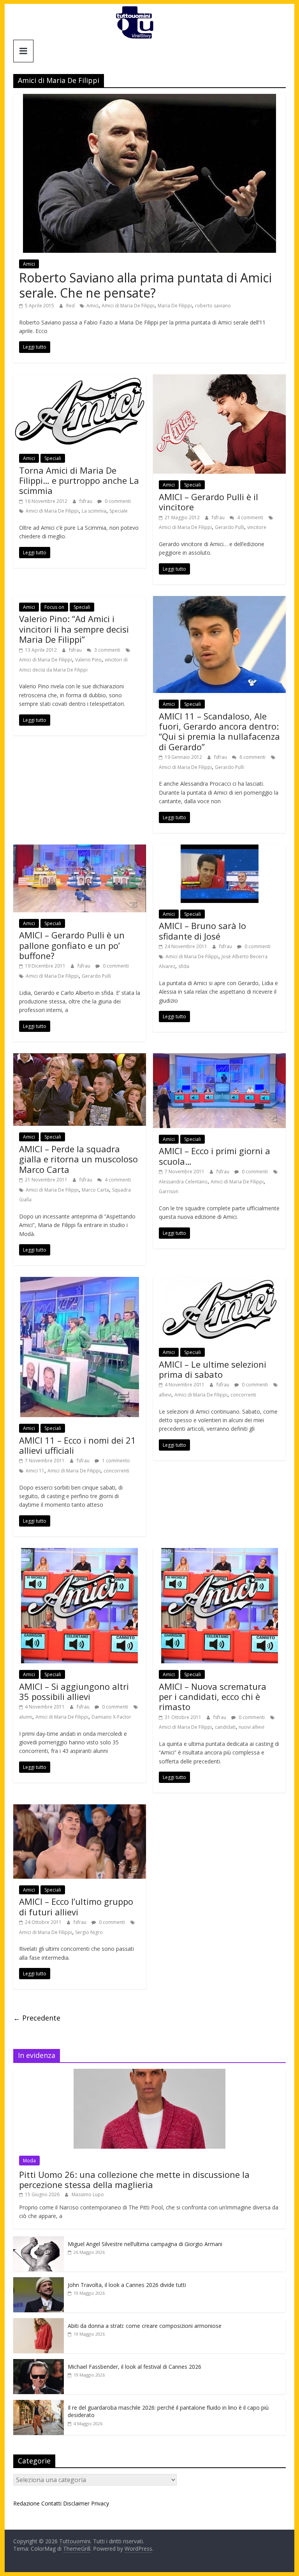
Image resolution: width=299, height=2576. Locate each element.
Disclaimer (76, 2503)
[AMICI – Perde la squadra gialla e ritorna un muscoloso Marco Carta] (80, 1058)
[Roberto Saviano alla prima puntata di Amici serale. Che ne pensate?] (149, 99)
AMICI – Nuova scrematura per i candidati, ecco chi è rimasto (213, 1697)
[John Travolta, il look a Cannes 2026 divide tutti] (39, 2281)
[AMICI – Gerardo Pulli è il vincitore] (219, 379)
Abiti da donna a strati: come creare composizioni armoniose (145, 2326)
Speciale (119, 511)
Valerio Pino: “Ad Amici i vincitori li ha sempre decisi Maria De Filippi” (74, 629)
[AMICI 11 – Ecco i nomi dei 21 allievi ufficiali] (80, 1282)
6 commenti (252, 757)
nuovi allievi (252, 1727)
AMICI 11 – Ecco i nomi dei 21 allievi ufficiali (77, 1445)
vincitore (257, 527)
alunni (26, 1717)
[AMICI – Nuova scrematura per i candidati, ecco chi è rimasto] (220, 1553)
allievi (165, 1395)
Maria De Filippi (175, 306)
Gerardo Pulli (230, 527)
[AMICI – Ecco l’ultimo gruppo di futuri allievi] (80, 1809)
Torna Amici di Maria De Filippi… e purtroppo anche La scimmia (79, 480)
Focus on (54, 607)
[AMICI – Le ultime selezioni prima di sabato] (220, 1282)
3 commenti (107, 650)
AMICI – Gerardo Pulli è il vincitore (208, 502)
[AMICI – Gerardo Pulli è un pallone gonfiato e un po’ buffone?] (80, 849)
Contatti (51, 2503)
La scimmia (94, 511)
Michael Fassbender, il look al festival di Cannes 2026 (135, 2367)
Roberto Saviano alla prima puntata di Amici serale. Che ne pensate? (145, 285)
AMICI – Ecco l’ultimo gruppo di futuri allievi (76, 1906)
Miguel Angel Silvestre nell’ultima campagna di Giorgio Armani (145, 2244)
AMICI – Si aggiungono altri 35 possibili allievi (74, 1691)
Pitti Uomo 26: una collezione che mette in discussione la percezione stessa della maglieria (134, 2179)
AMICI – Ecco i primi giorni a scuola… (215, 1156)
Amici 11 (35, 1471)
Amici (29, 264)
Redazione (26, 2503)
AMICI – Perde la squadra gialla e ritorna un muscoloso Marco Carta (78, 1159)
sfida (184, 966)
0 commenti (117, 501)
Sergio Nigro (89, 1932)
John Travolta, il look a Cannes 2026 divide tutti (127, 2285)
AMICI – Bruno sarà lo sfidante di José (202, 931)
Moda (29, 2161)
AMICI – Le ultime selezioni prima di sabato (213, 1369)
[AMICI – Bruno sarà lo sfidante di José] (220, 849)
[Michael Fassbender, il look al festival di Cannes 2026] (39, 2363)
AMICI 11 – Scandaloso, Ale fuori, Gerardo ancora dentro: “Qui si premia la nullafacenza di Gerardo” (219, 731)
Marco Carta (95, 1190)
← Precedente (37, 2018)
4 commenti (250, 517)
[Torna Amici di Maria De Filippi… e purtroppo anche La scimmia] (80, 379)
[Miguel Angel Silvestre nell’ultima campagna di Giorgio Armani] (39, 2240)
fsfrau (86, 501)
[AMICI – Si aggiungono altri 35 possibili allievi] (79, 1553)
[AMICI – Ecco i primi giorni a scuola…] (219, 1058)
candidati (225, 1727)
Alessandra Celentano (183, 1182)
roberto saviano (213, 306)
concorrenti (116, 1471)
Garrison (169, 1191)
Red (71, 306)
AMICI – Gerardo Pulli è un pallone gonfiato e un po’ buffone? (72, 945)
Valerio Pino (88, 660)
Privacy (100, 2503)
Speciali (53, 458)
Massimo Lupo (88, 2194)
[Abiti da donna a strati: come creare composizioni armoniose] (39, 2322)
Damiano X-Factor (111, 1717)
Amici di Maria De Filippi (128, 306)
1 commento (115, 1461)
